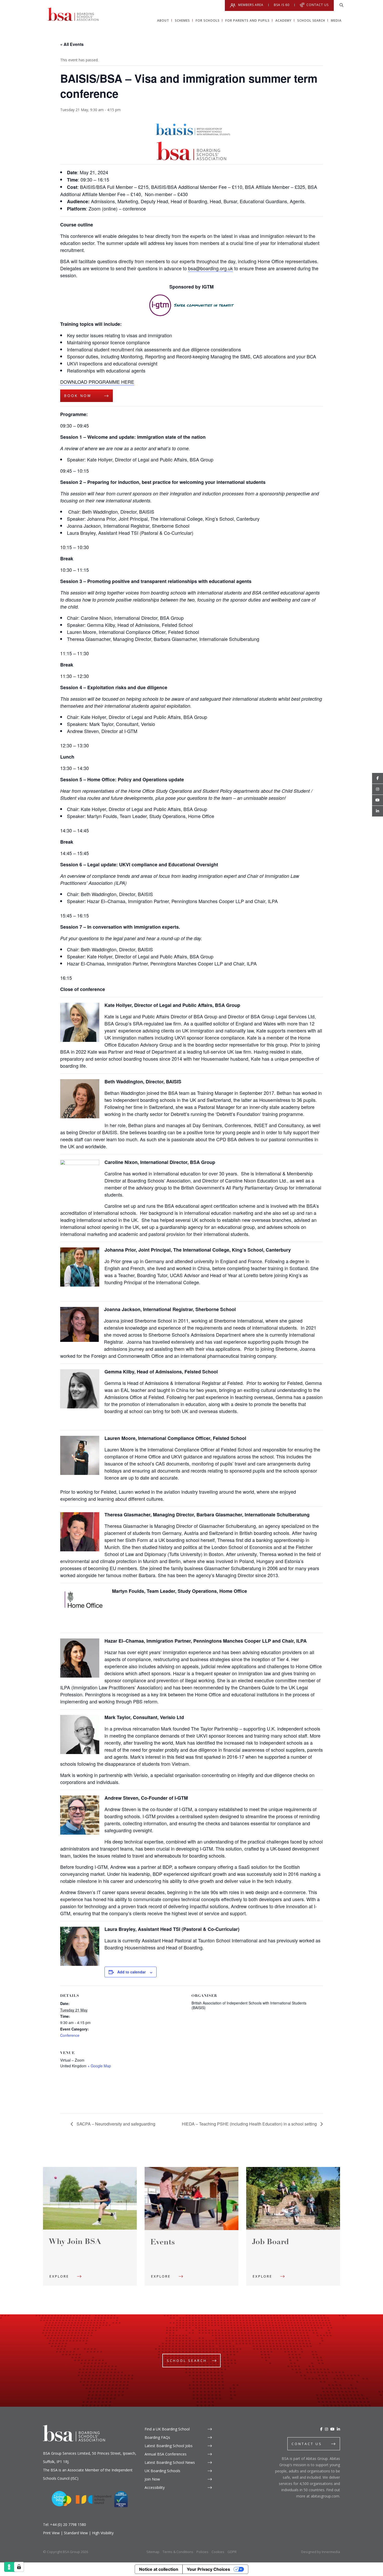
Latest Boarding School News (170, 2462)
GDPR (232, 2552)
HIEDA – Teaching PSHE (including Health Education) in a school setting (250, 2124)
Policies (202, 2552)
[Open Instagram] (378, 789)
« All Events (72, 44)
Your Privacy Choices (208, 2569)
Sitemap (153, 2552)
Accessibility (155, 2487)
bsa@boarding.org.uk (211, 268)
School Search (187, 2361)
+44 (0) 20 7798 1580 (68, 2524)
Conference (70, 2035)
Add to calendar (131, 1972)
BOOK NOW (78, 396)
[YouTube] (332, 2429)
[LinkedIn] (338, 2429)
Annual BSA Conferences (166, 2454)
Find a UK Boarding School (167, 2429)
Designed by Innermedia (321, 2552)
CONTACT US (307, 2444)
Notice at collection (159, 2569)
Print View (51, 2533)
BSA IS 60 (282, 5)
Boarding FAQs (157, 2437)
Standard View (76, 2533)
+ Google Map (99, 2066)
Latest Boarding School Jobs (169, 2446)
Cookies (218, 2552)
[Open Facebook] (378, 778)
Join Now (152, 2479)
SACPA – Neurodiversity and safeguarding (115, 2124)
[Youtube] (378, 800)
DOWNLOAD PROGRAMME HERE (97, 382)
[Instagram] (326, 2429)
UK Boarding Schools (162, 2471)
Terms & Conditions (178, 2552)
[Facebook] (321, 2429)
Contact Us (317, 5)
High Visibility (103, 2533)
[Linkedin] (378, 811)
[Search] (341, 5)
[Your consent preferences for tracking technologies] (19, 2567)
